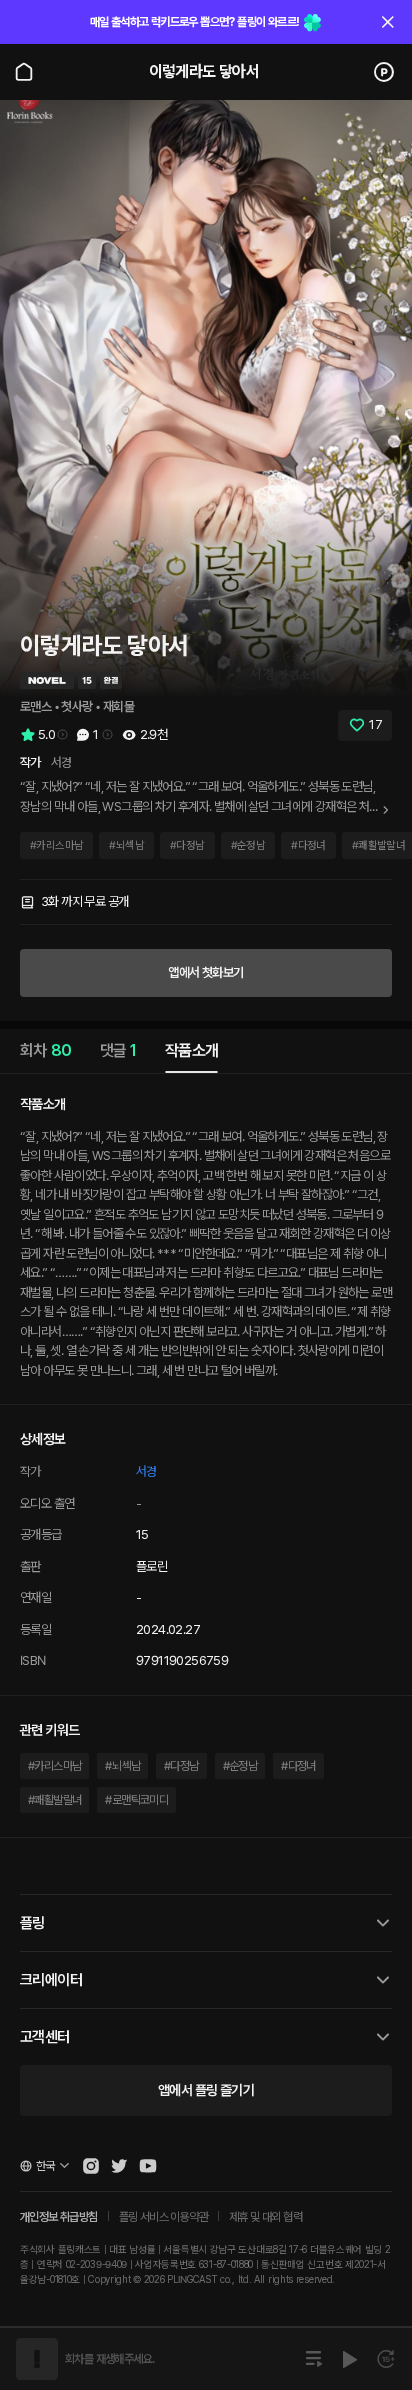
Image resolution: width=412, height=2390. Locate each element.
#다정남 (181, 1766)
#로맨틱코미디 (136, 1800)
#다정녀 (298, 1766)
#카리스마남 (54, 1766)
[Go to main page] (24, 72)
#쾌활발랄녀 (54, 1800)
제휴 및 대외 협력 (265, 2217)
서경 (146, 1471)
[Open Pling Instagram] (91, 2166)
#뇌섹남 (122, 1766)
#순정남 (240, 1766)
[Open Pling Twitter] (119, 2166)
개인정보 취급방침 (59, 2217)
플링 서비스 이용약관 (163, 2217)
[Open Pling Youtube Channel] (148, 2166)
